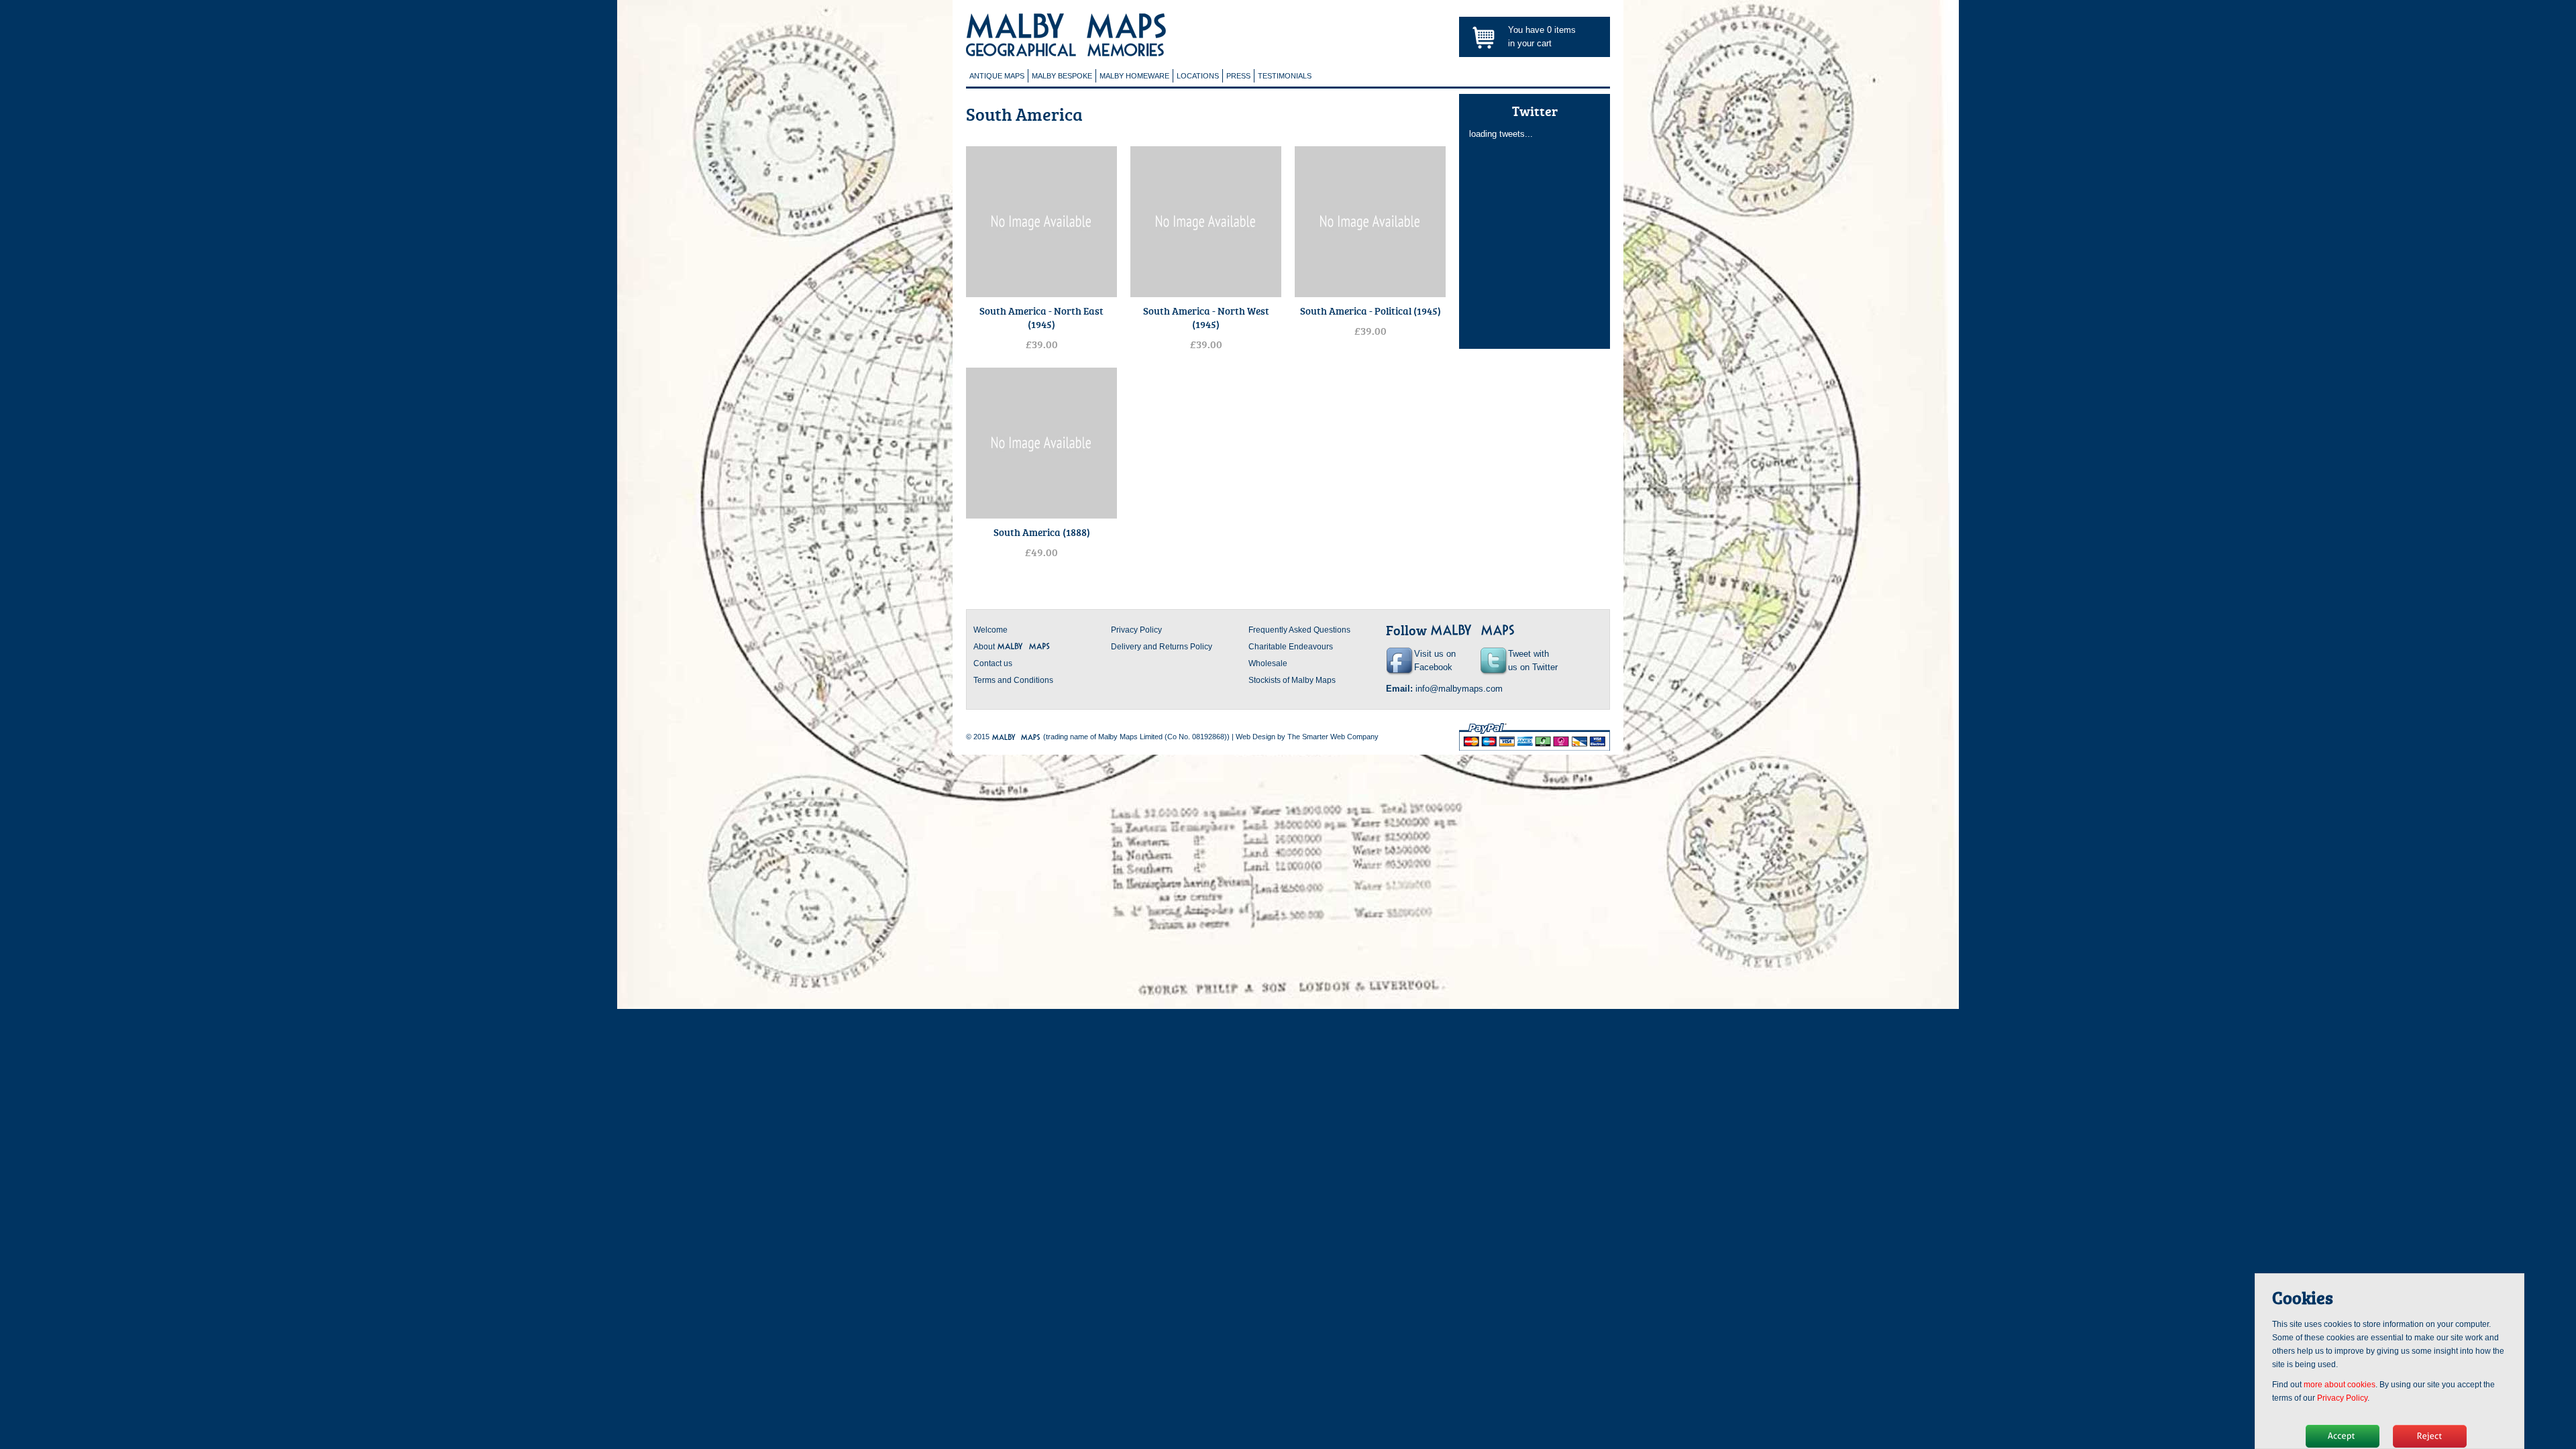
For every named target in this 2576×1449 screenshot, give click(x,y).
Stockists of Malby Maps (1292, 680)
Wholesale (1268, 663)
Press (1238, 76)
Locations (1198, 76)
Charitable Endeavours (1291, 647)
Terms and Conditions (1013, 680)
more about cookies (2340, 1385)
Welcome (990, 630)
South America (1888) (1042, 532)
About (985, 647)
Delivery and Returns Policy (1162, 647)
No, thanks (2430, 1436)
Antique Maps (997, 76)
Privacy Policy (1136, 630)
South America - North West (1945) (1206, 317)
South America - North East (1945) (1041, 317)
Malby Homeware (1134, 76)
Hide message (2343, 1436)
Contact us (993, 663)
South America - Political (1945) (1371, 311)
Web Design (1255, 737)
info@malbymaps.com (1459, 689)
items (1561, 30)
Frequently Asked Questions (1299, 630)
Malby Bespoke (1062, 76)
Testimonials (1285, 76)
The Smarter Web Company (1333, 737)
